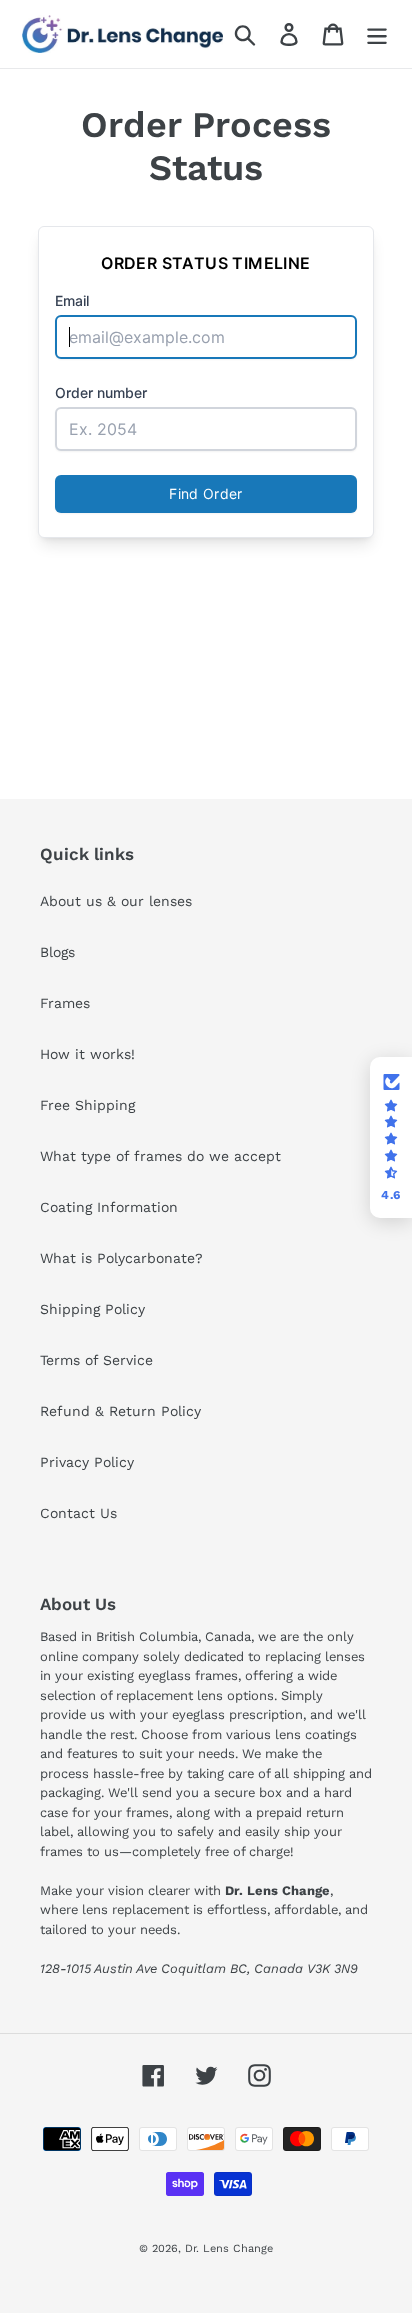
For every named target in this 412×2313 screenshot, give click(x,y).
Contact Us (78, 1513)
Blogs (57, 952)
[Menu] (377, 34)
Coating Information (109, 1207)
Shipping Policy (92, 1309)
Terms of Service (96, 1360)
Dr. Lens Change (229, 2248)
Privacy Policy (87, 1462)
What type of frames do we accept (160, 1156)
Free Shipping (87, 1105)
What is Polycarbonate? (121, 1258)
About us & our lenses (116, 901)
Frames (65, 1003)
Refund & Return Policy (120, 1411)
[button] (391, 1138)
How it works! (87, 1054)
